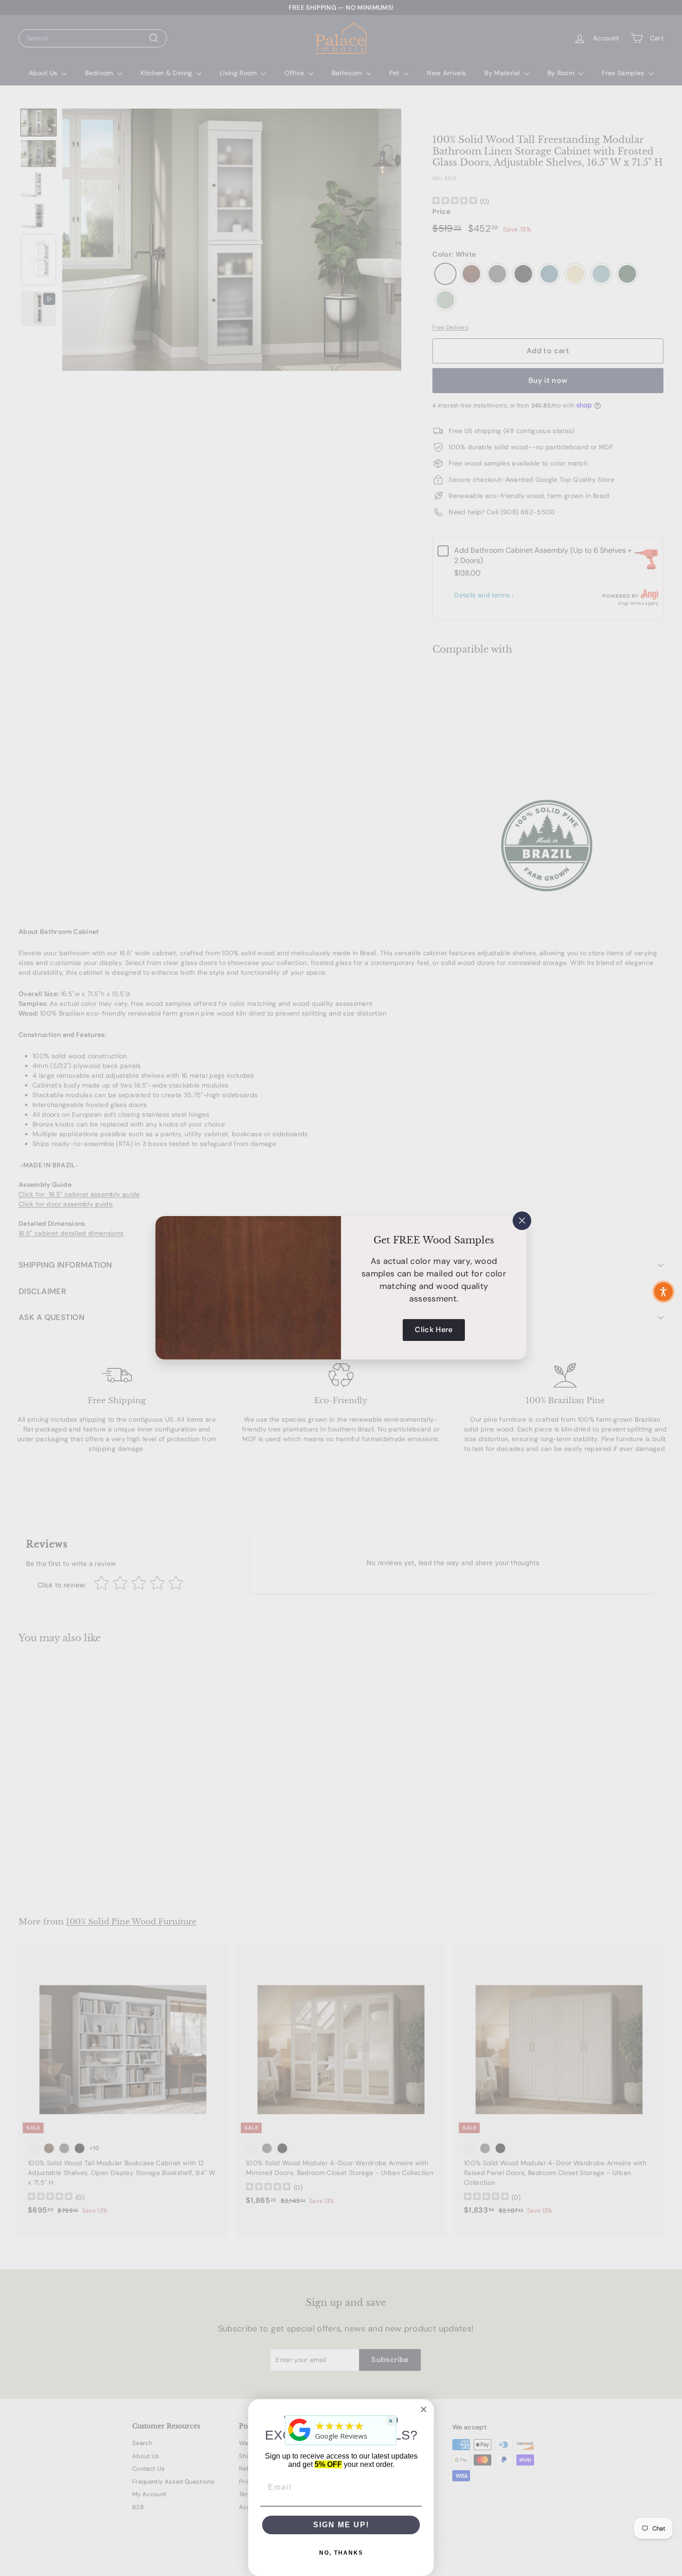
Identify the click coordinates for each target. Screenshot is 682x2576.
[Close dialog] (424, 2409)
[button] (663, 1292)
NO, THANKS (341, 2553)
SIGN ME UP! (341, 2525)
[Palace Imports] (300, 2441)
